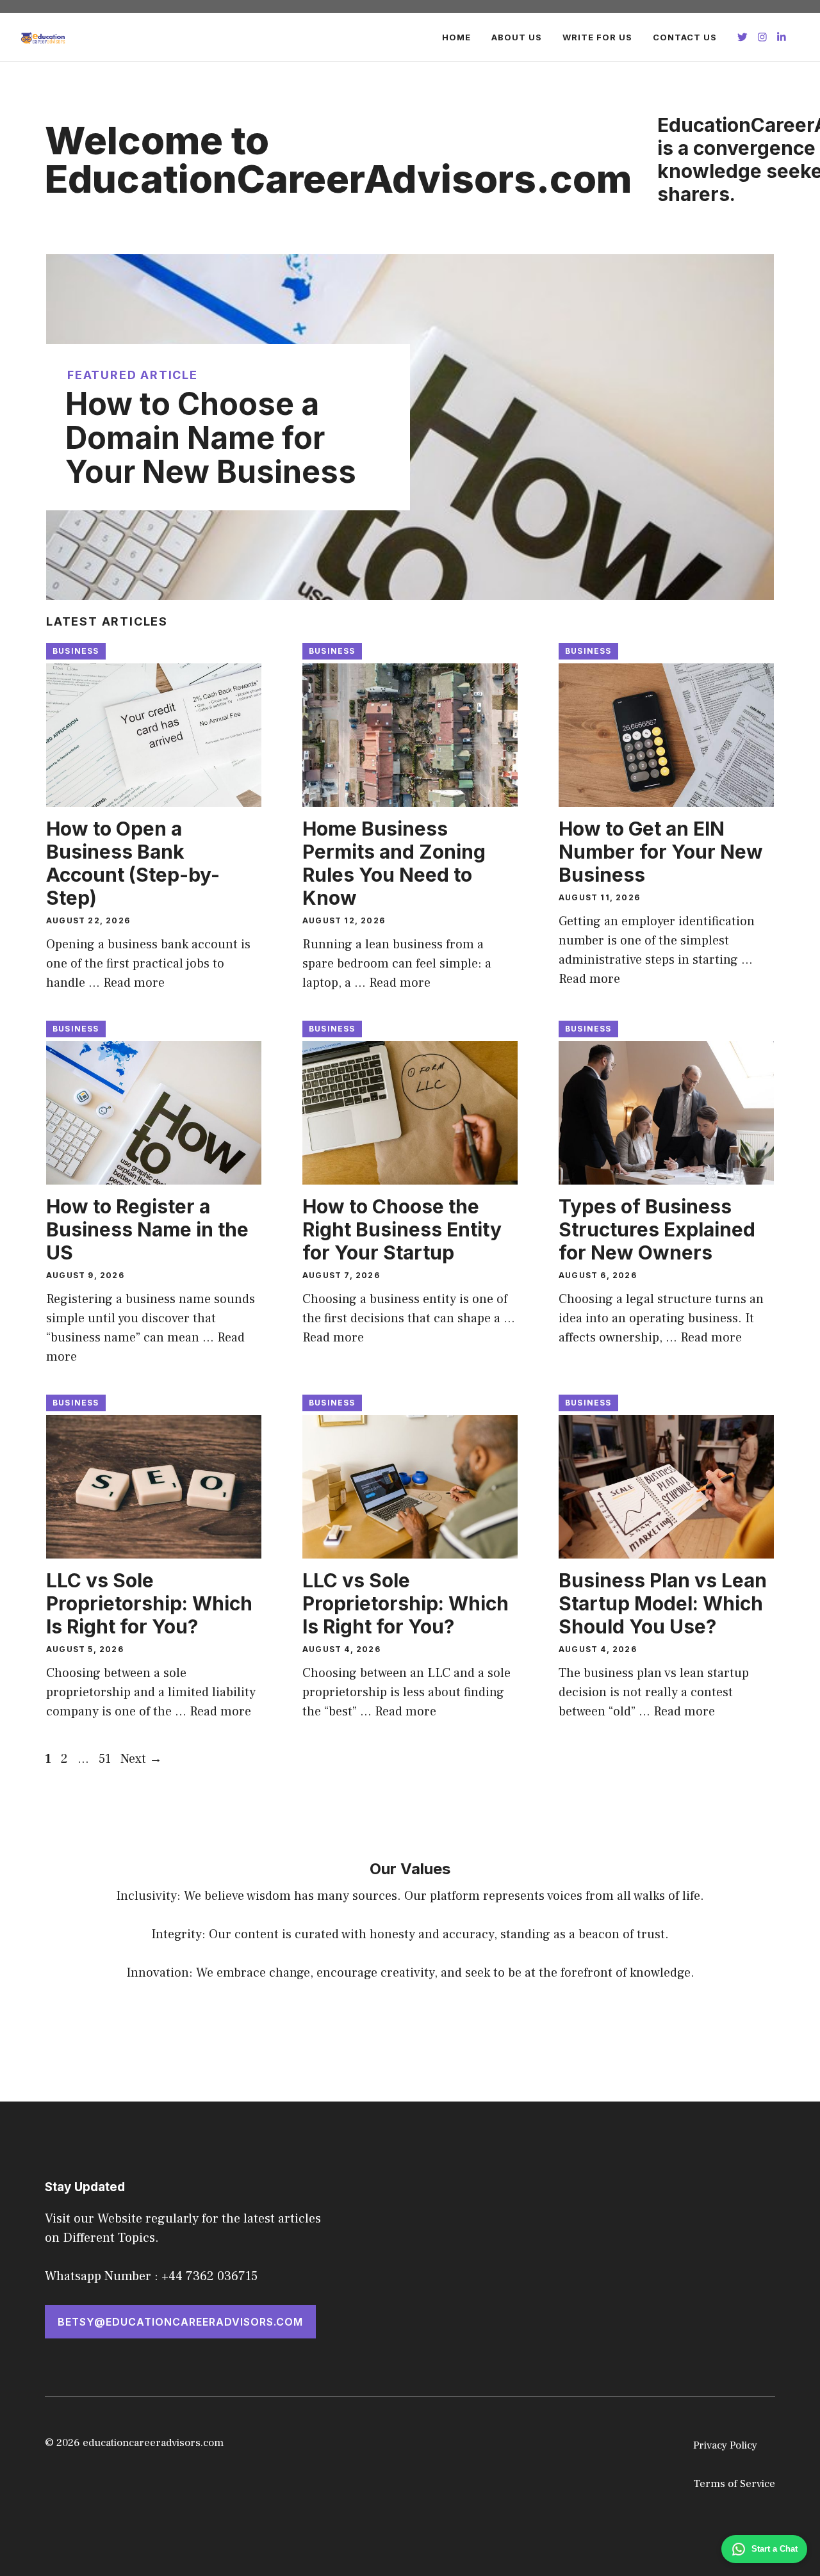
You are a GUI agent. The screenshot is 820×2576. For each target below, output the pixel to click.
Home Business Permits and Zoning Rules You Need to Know (394, 863)
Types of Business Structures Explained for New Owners (657, 1229)
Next (141, 1759)
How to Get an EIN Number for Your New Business (661, 852)
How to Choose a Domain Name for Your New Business (211, 438)
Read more (134, 983)
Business (76, 651)
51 (106, 1759)
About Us (517, 37)
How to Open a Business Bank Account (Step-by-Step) (133, 863)
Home (456, 37)
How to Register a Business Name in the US (147, 1229)
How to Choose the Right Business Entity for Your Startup (402, 1229)
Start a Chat (775, 2549)
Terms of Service (734, 2484)
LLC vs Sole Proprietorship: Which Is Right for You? (149, 1603)
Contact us (685, 37)
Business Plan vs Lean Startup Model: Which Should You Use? (663, 1603)
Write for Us (597, 37)
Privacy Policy (725, 2445)
